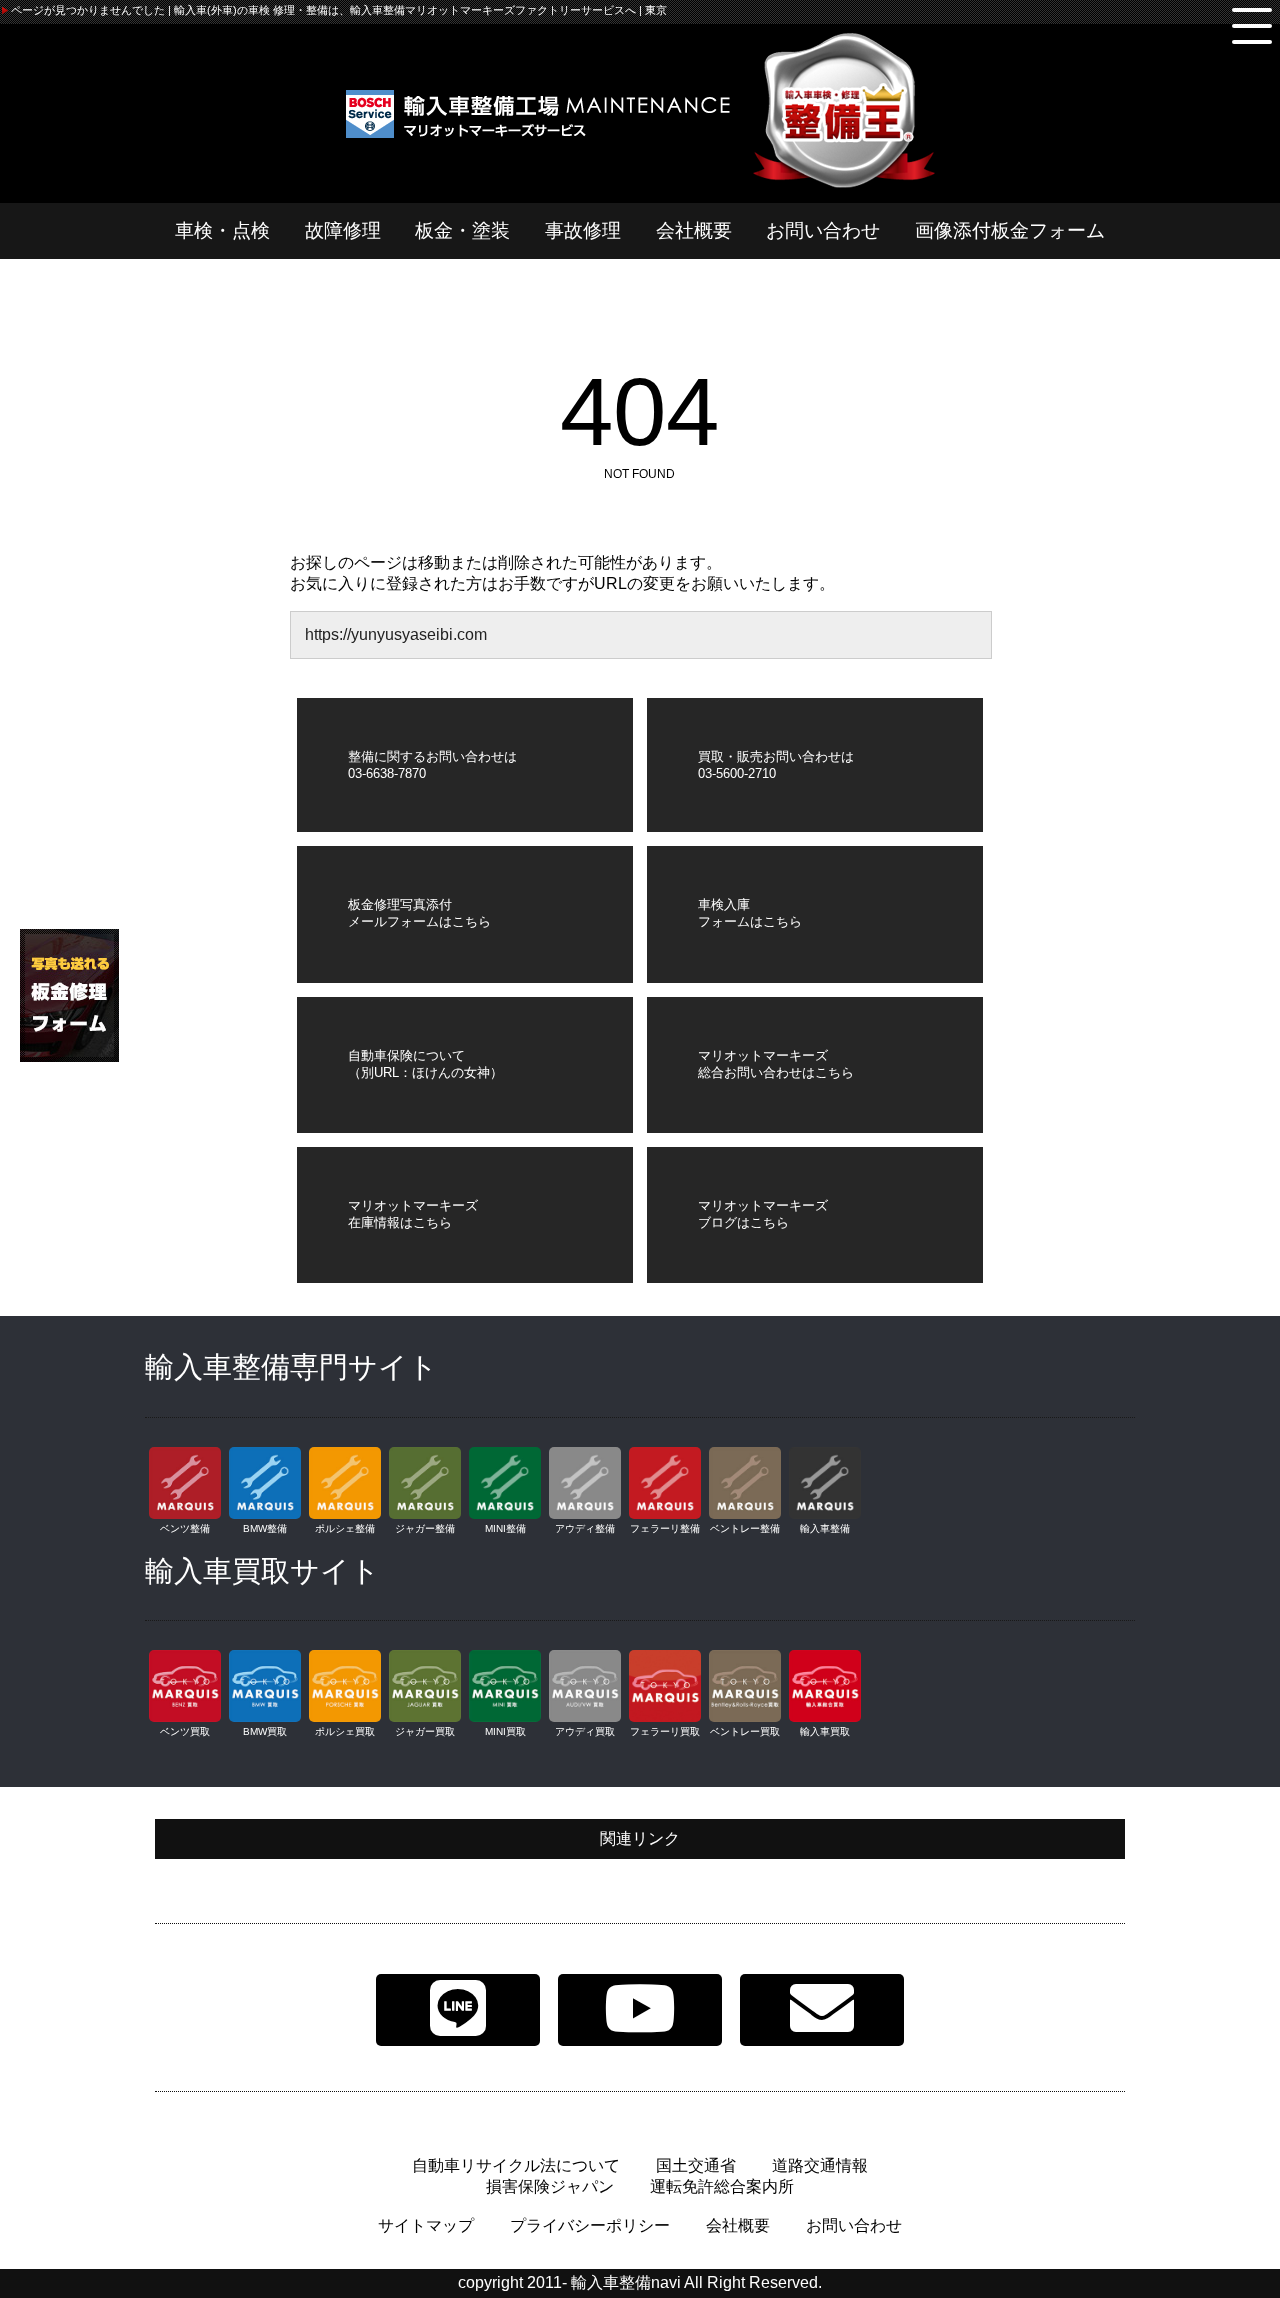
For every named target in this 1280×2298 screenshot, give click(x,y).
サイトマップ (426, 2225)
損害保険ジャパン (550, 2186)
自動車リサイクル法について (516, 2165)
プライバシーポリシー (590, 2225)
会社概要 (694, 230)
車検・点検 (222, 230)
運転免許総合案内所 (722, 2186)
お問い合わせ (823, 230)
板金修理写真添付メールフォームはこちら (419, 913)
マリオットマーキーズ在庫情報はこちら (413, 1214)
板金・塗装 (462, 230)
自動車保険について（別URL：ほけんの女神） (425, 1064)
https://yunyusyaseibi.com (396, 634)
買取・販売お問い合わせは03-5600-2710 (776, 765)
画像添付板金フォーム (1010, 230)
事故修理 (583, 230)
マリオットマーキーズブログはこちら (763, 1214)
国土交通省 (696, 2165)
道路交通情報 (820, 2165)
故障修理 (343, 230)
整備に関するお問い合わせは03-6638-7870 (432, 765)
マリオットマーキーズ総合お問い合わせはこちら (776, 1064)
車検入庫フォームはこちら (750, 913)
